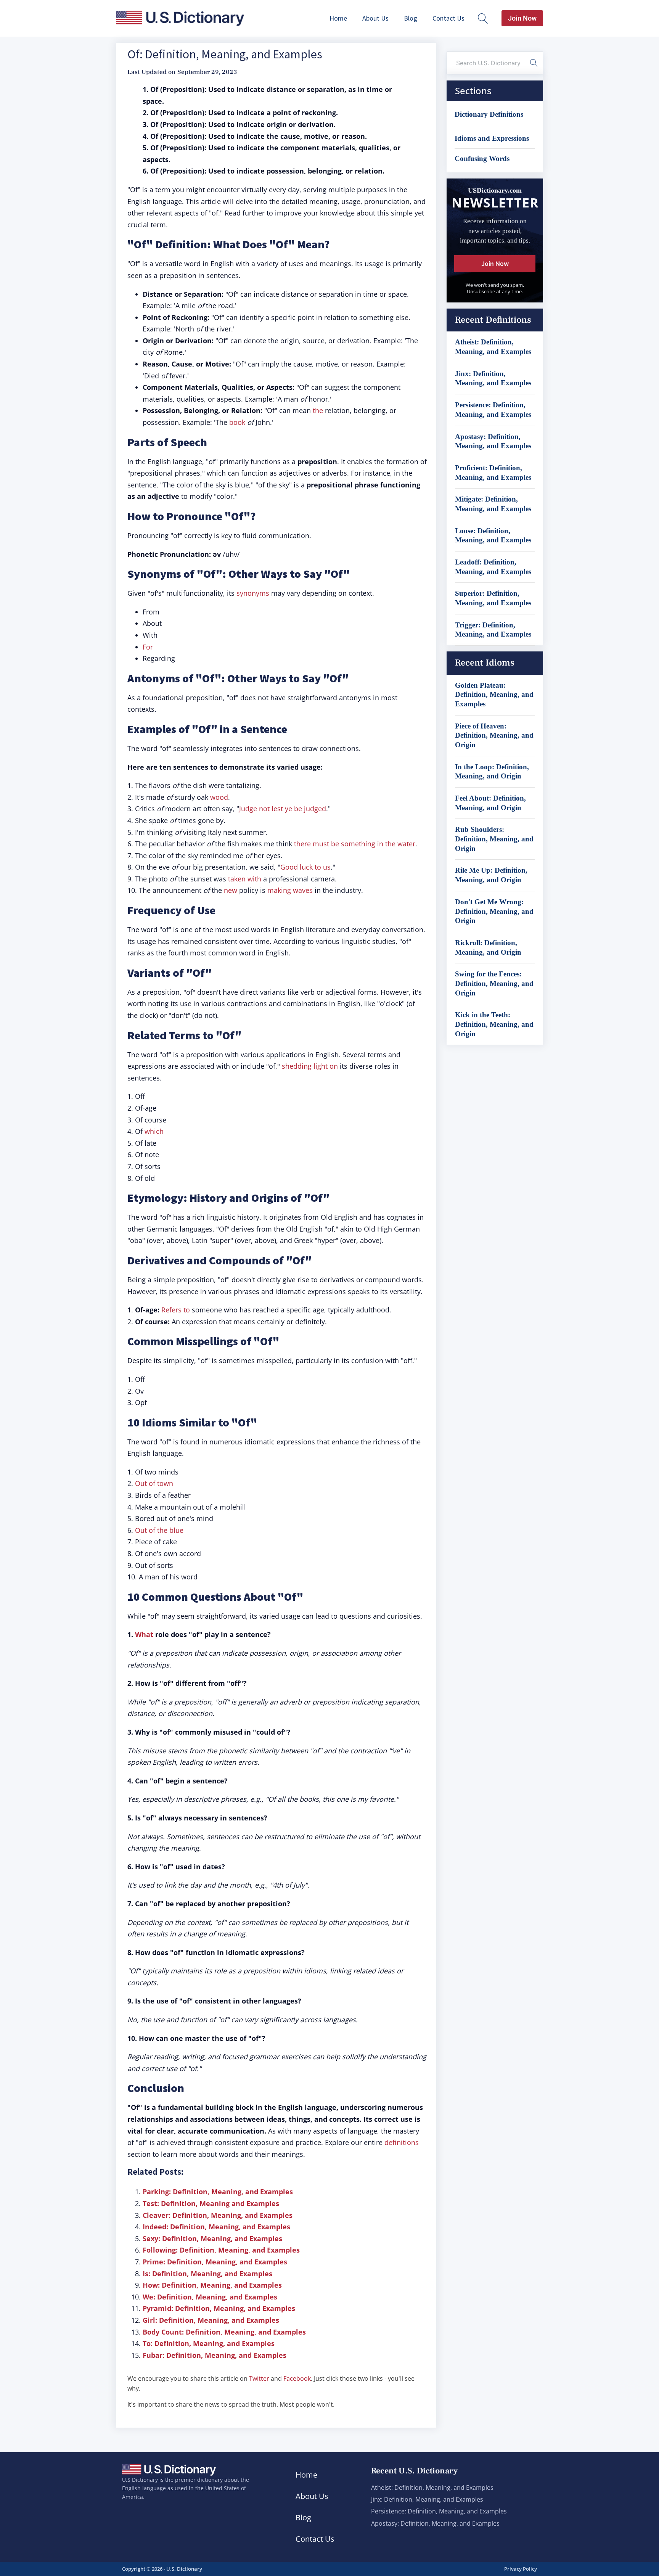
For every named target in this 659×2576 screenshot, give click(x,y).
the (318, 410)
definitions (402, 2142)
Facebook (297, 2378)
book (237, 422)
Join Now (522, 18)
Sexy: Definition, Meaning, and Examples (212, 2238)
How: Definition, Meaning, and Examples (212, 2285)
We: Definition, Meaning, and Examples (210, 2297)
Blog (411, 18)
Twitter (259, 2378)
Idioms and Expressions (492, 138)
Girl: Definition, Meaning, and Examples (211, 2320)
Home (338, 18)
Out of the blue (159, 1530)
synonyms (253, 593)
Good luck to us (305, 867)
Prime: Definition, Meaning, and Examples (215, 2262)
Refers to (176, 1310)
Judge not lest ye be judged (283, 809)
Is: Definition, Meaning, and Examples (207, 2274)
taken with (245, 879)
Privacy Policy (521, 2569)
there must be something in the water (355, 844)
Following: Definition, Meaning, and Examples (221, 2250)
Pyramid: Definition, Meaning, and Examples (219, 2308)
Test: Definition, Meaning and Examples (211, 2203)
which (154, 1131)
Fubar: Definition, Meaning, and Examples (215, 2355)
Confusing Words (482, 158)
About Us (375, 18)
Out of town (154, 1483)
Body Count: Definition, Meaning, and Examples (224, 2332)
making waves (290, 890)
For (148, 647)
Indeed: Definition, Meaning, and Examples (216, 2227)
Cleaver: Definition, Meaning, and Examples (218, 2215)
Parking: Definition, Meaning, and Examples (218, 2192)
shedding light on (310, 1066)
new (231, 890)
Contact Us (448, 18)
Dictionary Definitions (489, 114)
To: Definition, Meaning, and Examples (209, 2343)
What (144, 1634)
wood (219, 797)
